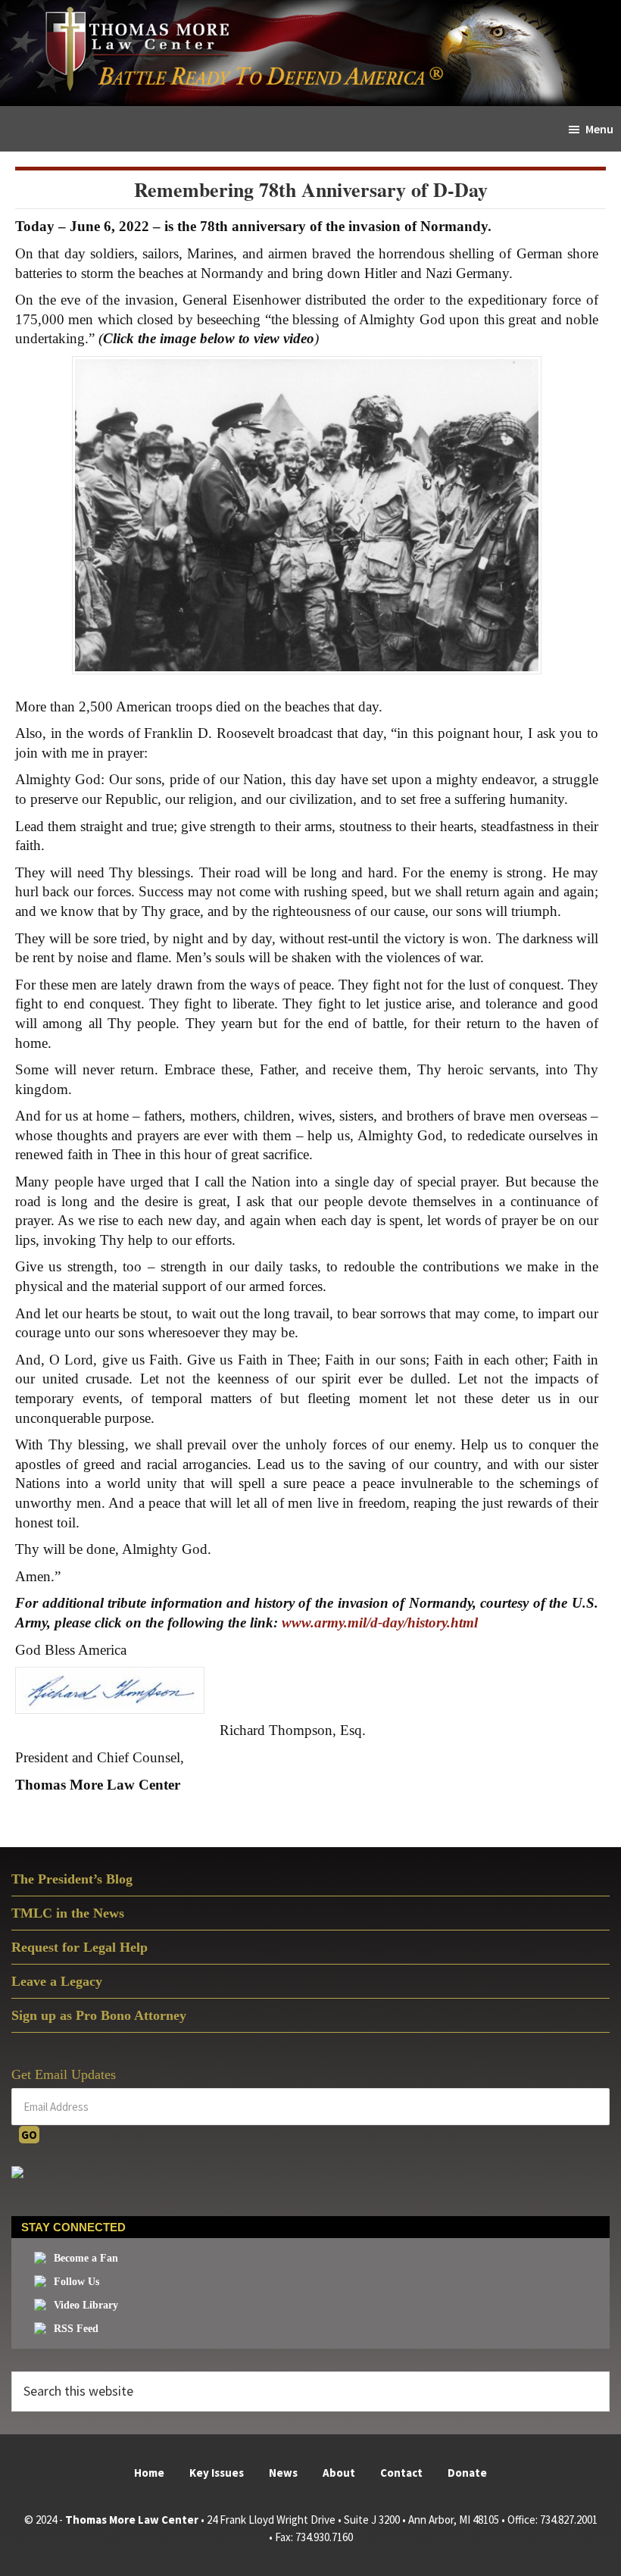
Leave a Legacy (57, 1981)
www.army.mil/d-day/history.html (380, 1623)
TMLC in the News (68, 1913)
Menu (599, 129)
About (339, 2473)
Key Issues (217, 2473)
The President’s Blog (72, 1879)
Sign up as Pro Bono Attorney (99, 2015)
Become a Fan (86, 2258)
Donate (467, 2473)
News (283, 2473)
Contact (401, 2473)
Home (149, 2473)
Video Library (86, 2305)
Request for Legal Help (80, 1947)
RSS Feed (76, 2329)
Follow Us (76, 2282)
